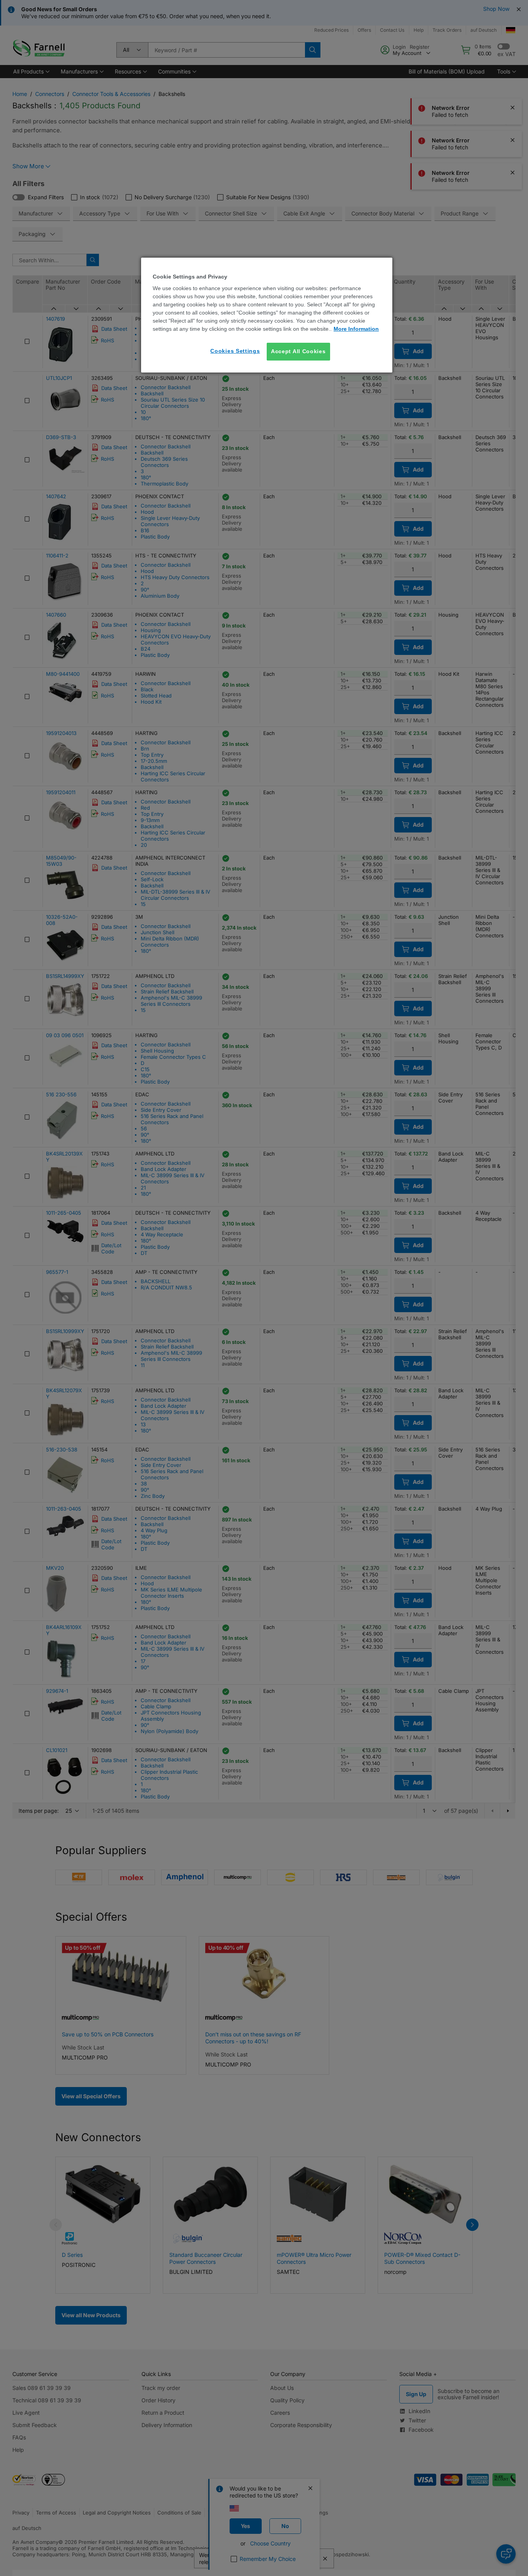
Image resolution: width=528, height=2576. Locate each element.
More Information (356, 329)
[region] (267, 315)
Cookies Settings (235, 351)
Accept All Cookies (298, 351)
